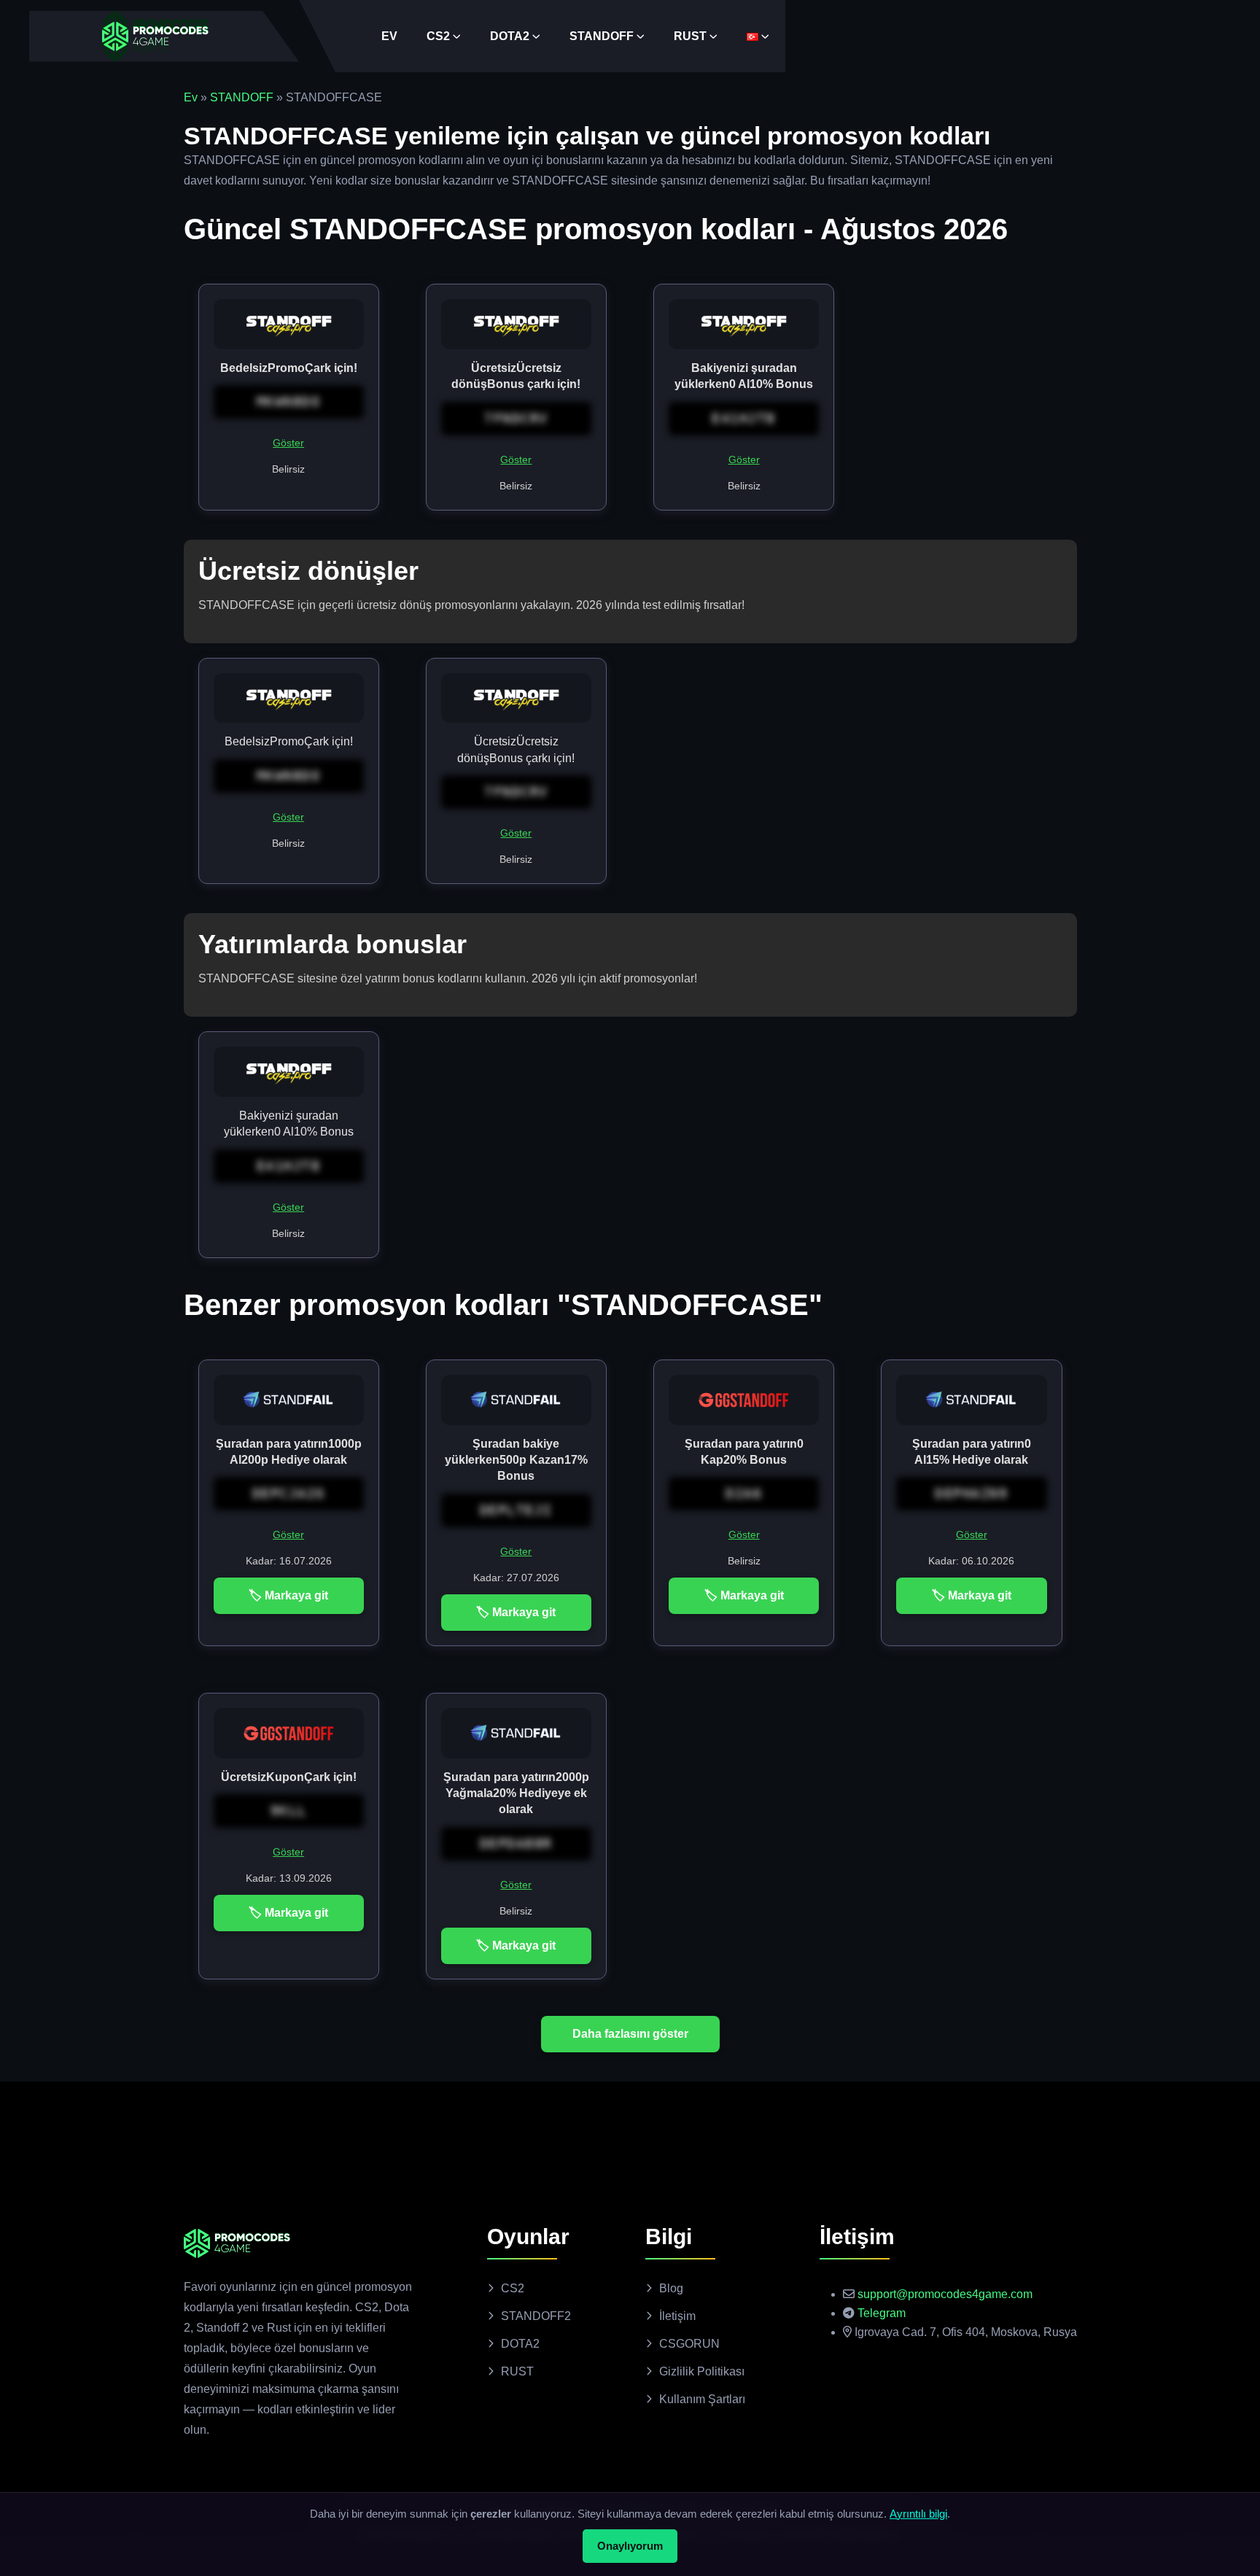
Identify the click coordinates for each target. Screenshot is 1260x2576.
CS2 (438, 36)
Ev (191, 97)
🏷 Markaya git (288, 1595)
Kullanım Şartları (702, 2399)
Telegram (882, 2313)
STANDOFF (602, 36)
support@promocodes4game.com (945, 2294)
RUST (690, 36)
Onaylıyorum (630, 2546)
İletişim (677, 2316)
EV (389, 36)
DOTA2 (510, 36)
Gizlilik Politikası (702, 2371)
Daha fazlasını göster (630, 2034)
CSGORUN (689, 2344)
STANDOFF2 (536, 2316)
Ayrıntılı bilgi (918, 2514)
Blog (671, 2288)
